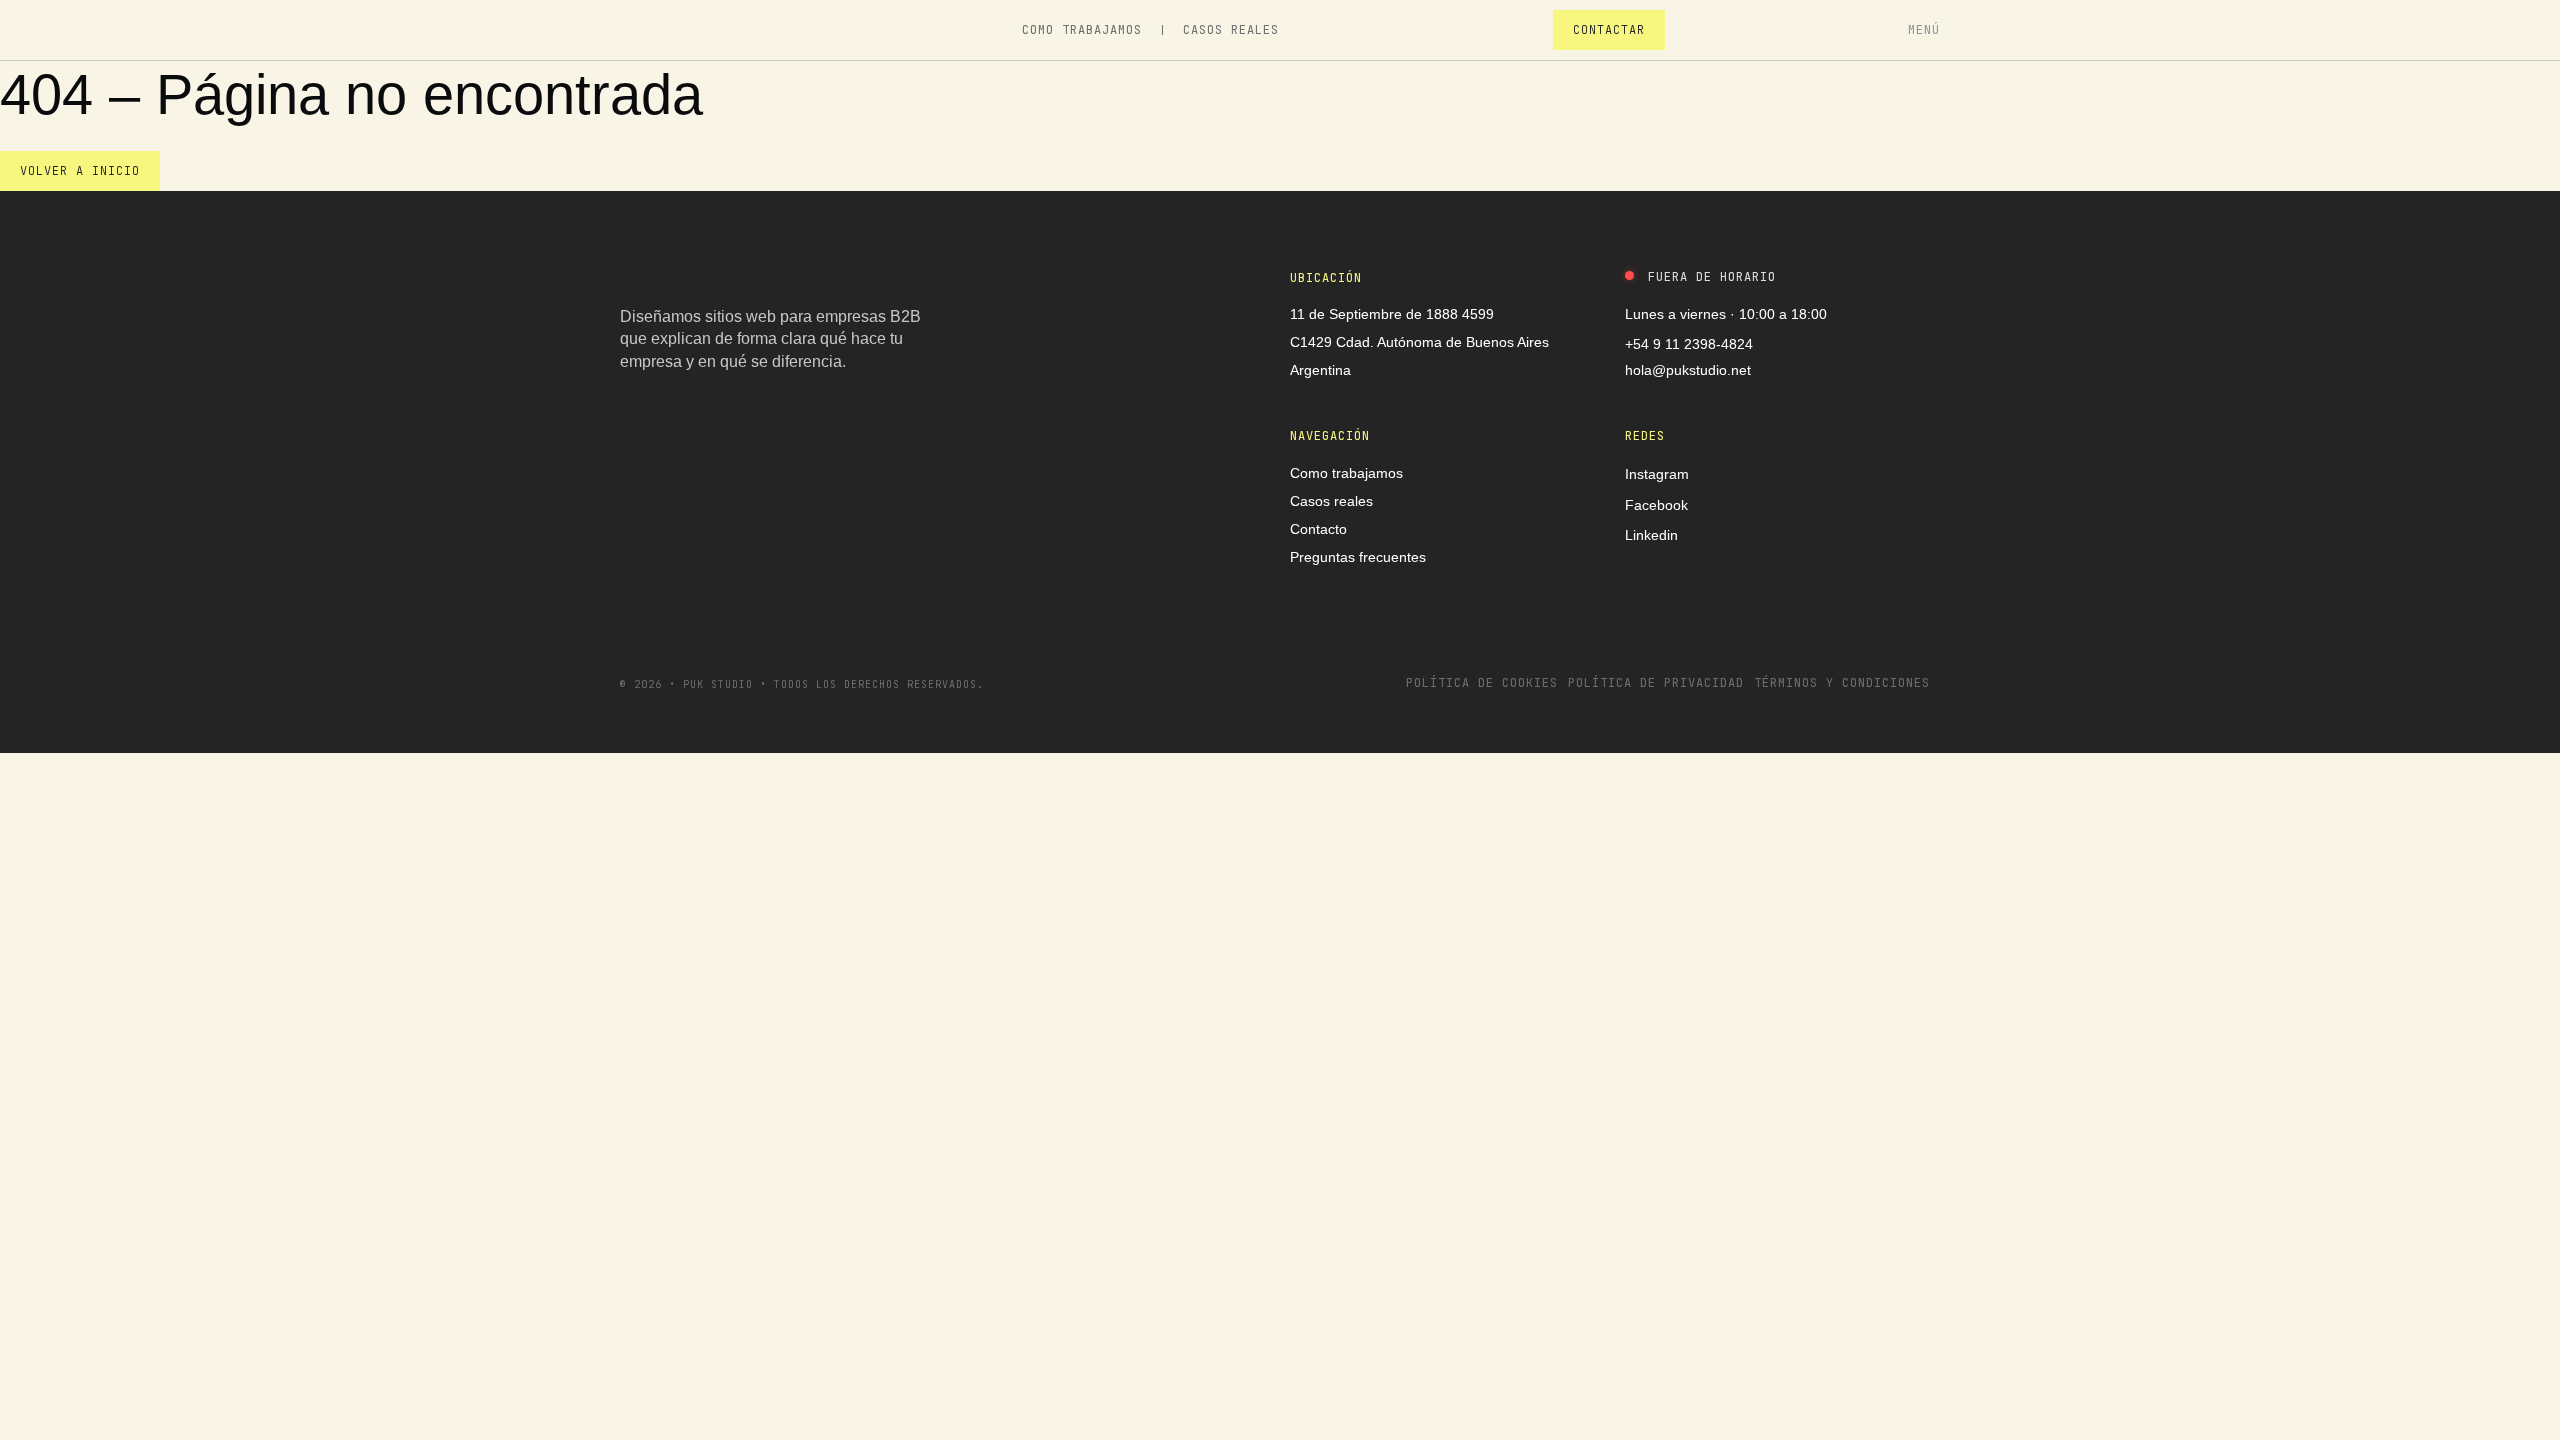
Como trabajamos (1082, 30)
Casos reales (1231, 30)
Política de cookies (1482, 683)
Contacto (1318, 529)
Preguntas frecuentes (1358, 557)
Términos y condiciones (1842, 683)
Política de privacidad (1656, 683)
